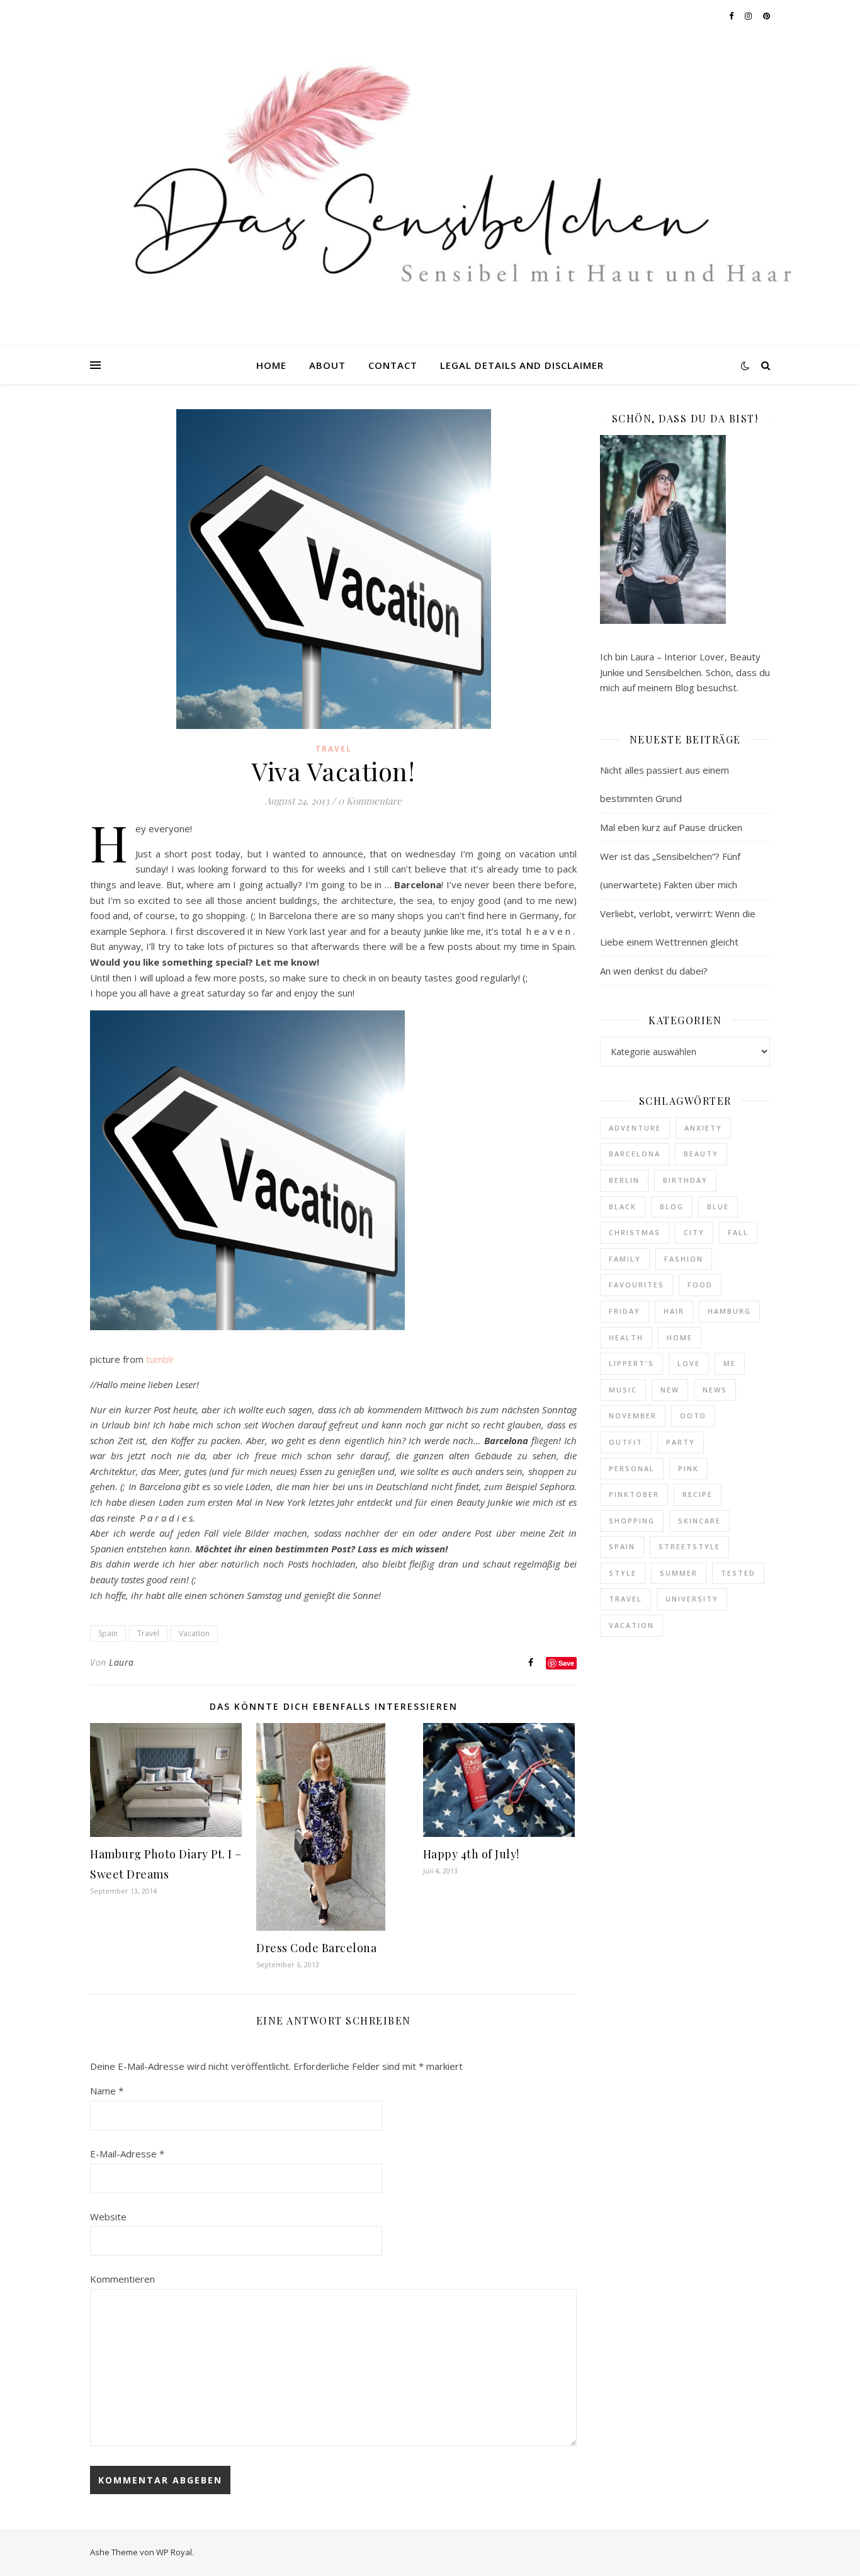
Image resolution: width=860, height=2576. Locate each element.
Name (107, 2091)
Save (566, 1663)
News (715, 1390)
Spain (108, 1633)
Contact (393, 365)
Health (626, 1337)
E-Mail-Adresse (127, 2154)
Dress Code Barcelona (316, 1948)
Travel (334, 749)
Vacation (194, 1633)
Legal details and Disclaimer (522, 365)
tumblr (159, 1359)
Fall (738, 1232)
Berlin (624, 1180)
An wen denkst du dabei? (654, 971)
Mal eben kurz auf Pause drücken (671, 827)
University (692, 1599)
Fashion (684, 1259)
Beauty (701, 1154)
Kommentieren (122, 2279)
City (694, 1232)
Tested (738, 1573)
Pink (688, 1468)
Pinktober (634, 1494)
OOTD (693, 1415)
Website (108, 2217)
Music (623, 1390)
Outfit (626, 1442)
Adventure (635, 1128)
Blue (718, 1206)
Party (681, 1442)
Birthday (685, 1180)
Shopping (632, 1521)
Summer (679, 1573)
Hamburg (729, 1311)
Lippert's (631, 1363)
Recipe (698, 1494)
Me (730, 1363)
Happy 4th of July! (471, 1854)
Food (700, 1285)
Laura (122, 1662)
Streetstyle (689, 1546)
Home (271, 365)
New (670, 1390)
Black (623, 1206)
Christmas (635, 1232)
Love (689, 1363)
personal (632, 1468)
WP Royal (174, 2552)
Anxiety (703, 1128)
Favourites (637, 1285)
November (633, 1415)
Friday (625, 1311)
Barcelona (635, 1154)
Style (623, 1573)
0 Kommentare (370, 801)
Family (625, 1259)
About (327, 365)
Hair (674, 1311)
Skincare (699, 1521)
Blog (672, 1206)
